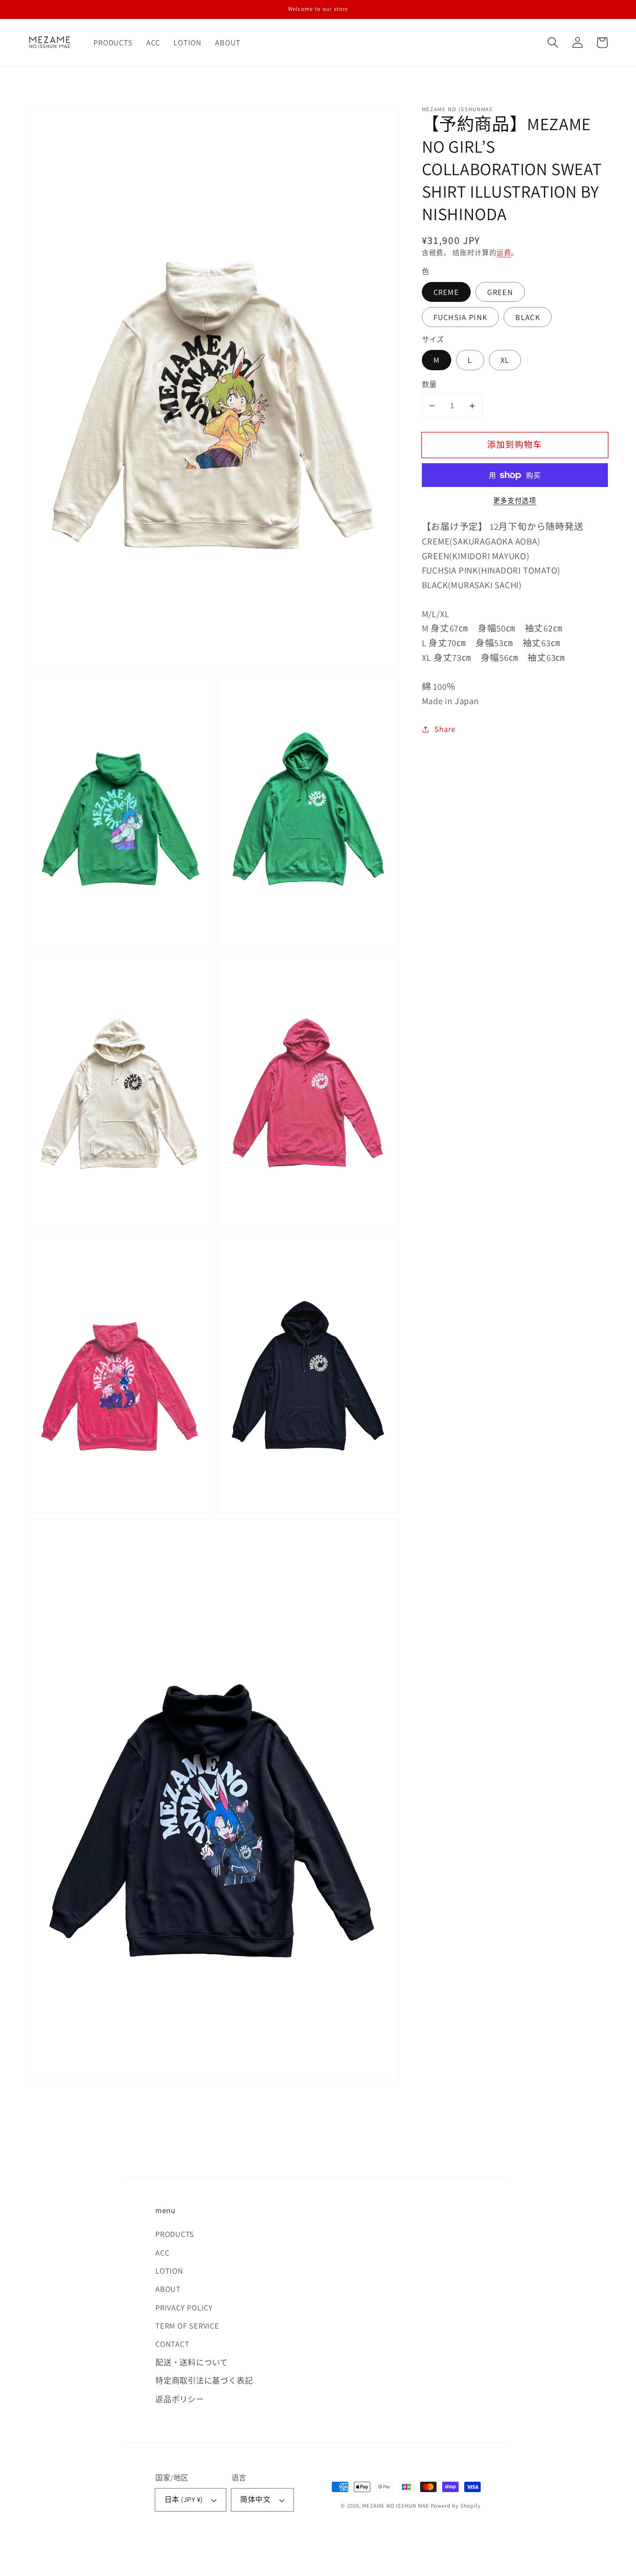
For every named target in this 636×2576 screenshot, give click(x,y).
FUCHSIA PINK (461, 317)
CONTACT (172, 2344)
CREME (446, 292)
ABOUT (168, 2289)
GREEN (500, 292)
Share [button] (445, 729)
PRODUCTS (175, 2234)
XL (505, 360)
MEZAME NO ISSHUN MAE (395, 2506)
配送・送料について (192, 2362)
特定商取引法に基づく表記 (204, 2381)
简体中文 (255, 2499)
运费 (504, 253)
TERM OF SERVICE (187, 2326)
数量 (429, 384)
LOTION (169, 2271)
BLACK (528, 317)
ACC (162, 2252)
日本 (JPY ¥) (184, 2499)
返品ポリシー (180, 2399)
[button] (553, 43)
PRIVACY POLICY (184, 2307)
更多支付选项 (515, 500)
